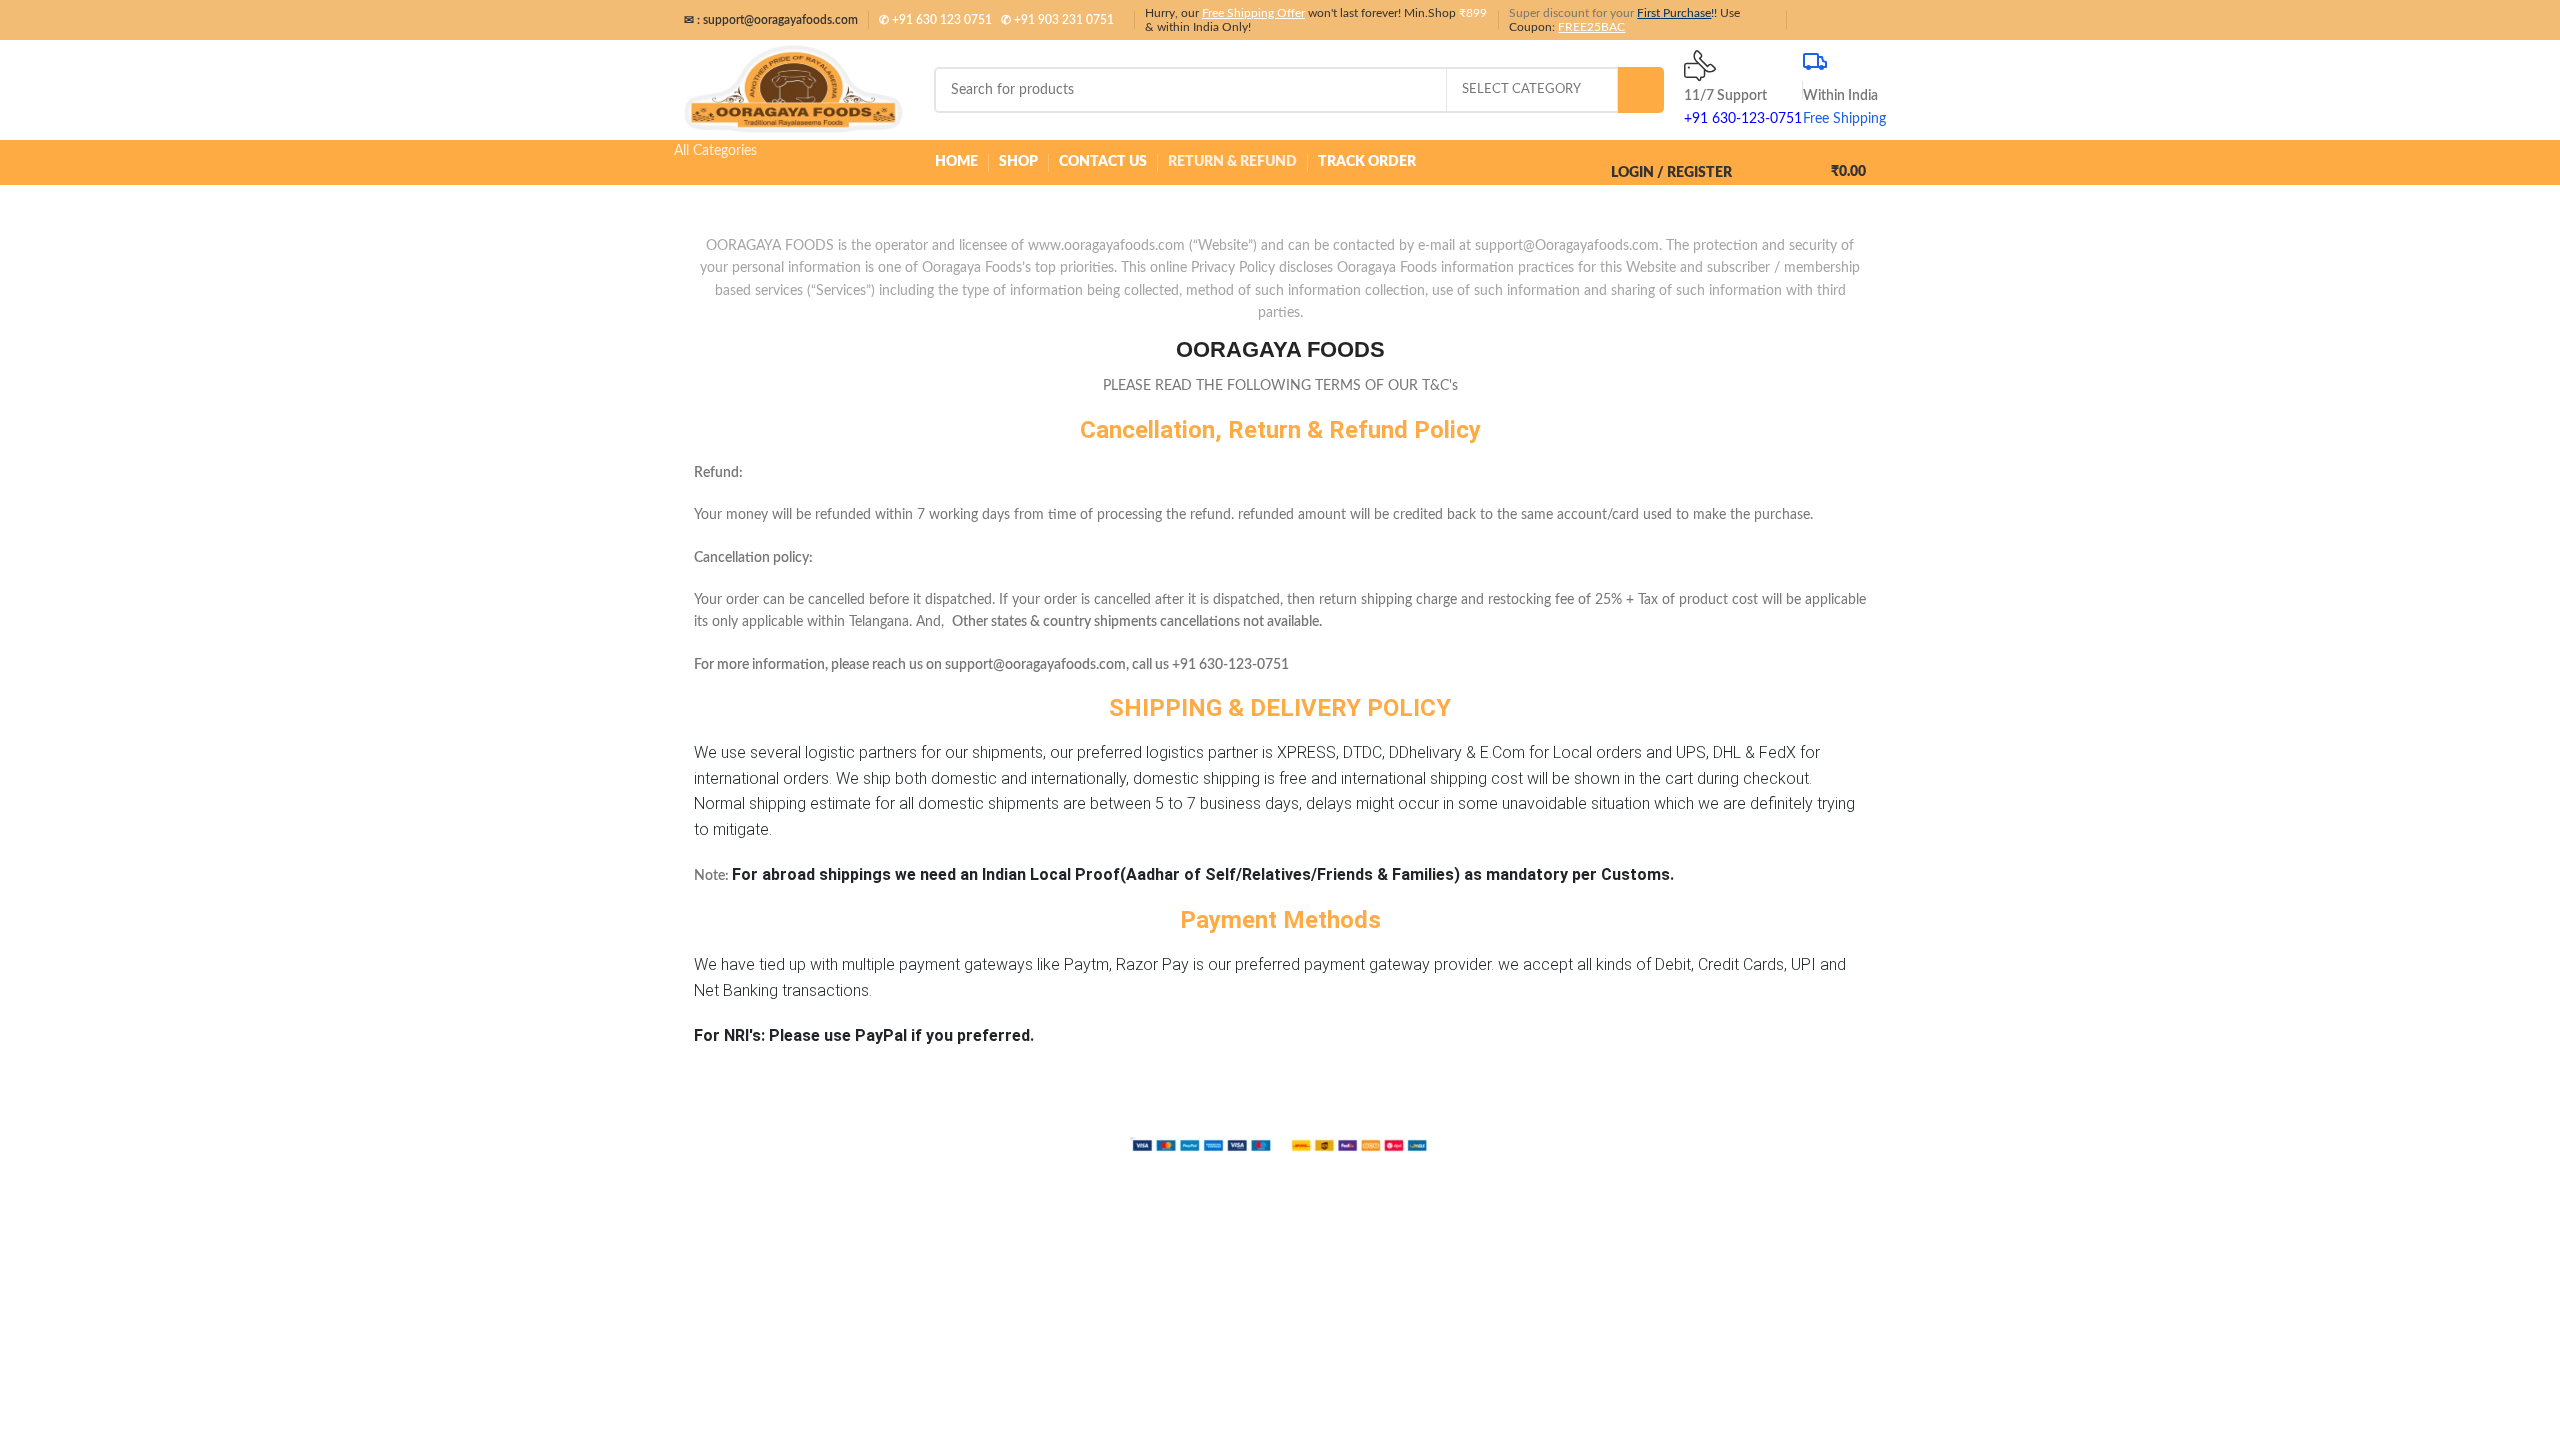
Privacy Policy (1538, 1128)
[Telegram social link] (1864, 20)
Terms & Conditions (1644, 1128)
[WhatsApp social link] (1841, 20)
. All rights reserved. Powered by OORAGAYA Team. (1231, 1128)
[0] (1777, 163)
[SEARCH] (1641, 90)
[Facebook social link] (1818, 20)
